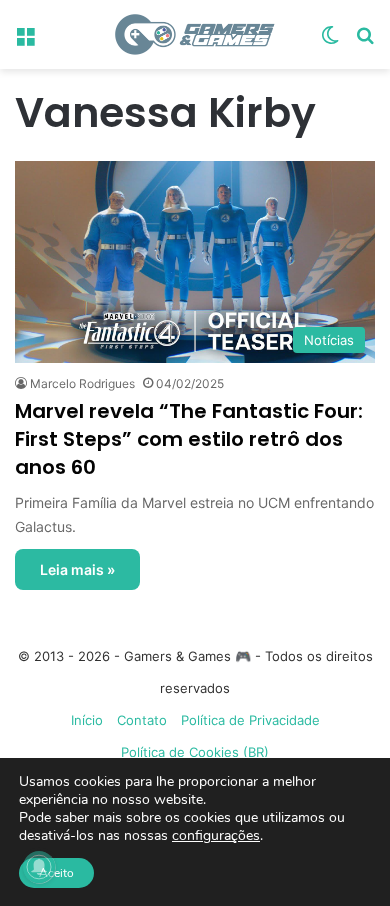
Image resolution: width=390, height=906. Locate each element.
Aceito (56, 873)
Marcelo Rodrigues (82, 383)
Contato (142, 720)
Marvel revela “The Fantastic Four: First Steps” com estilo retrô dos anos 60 (189, 439)
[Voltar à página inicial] (195, 34)
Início (87, 720)
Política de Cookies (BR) (195, 752)
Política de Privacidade (250, 720)
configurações (216, 836)
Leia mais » (77, 569)
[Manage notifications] (39, 867)
